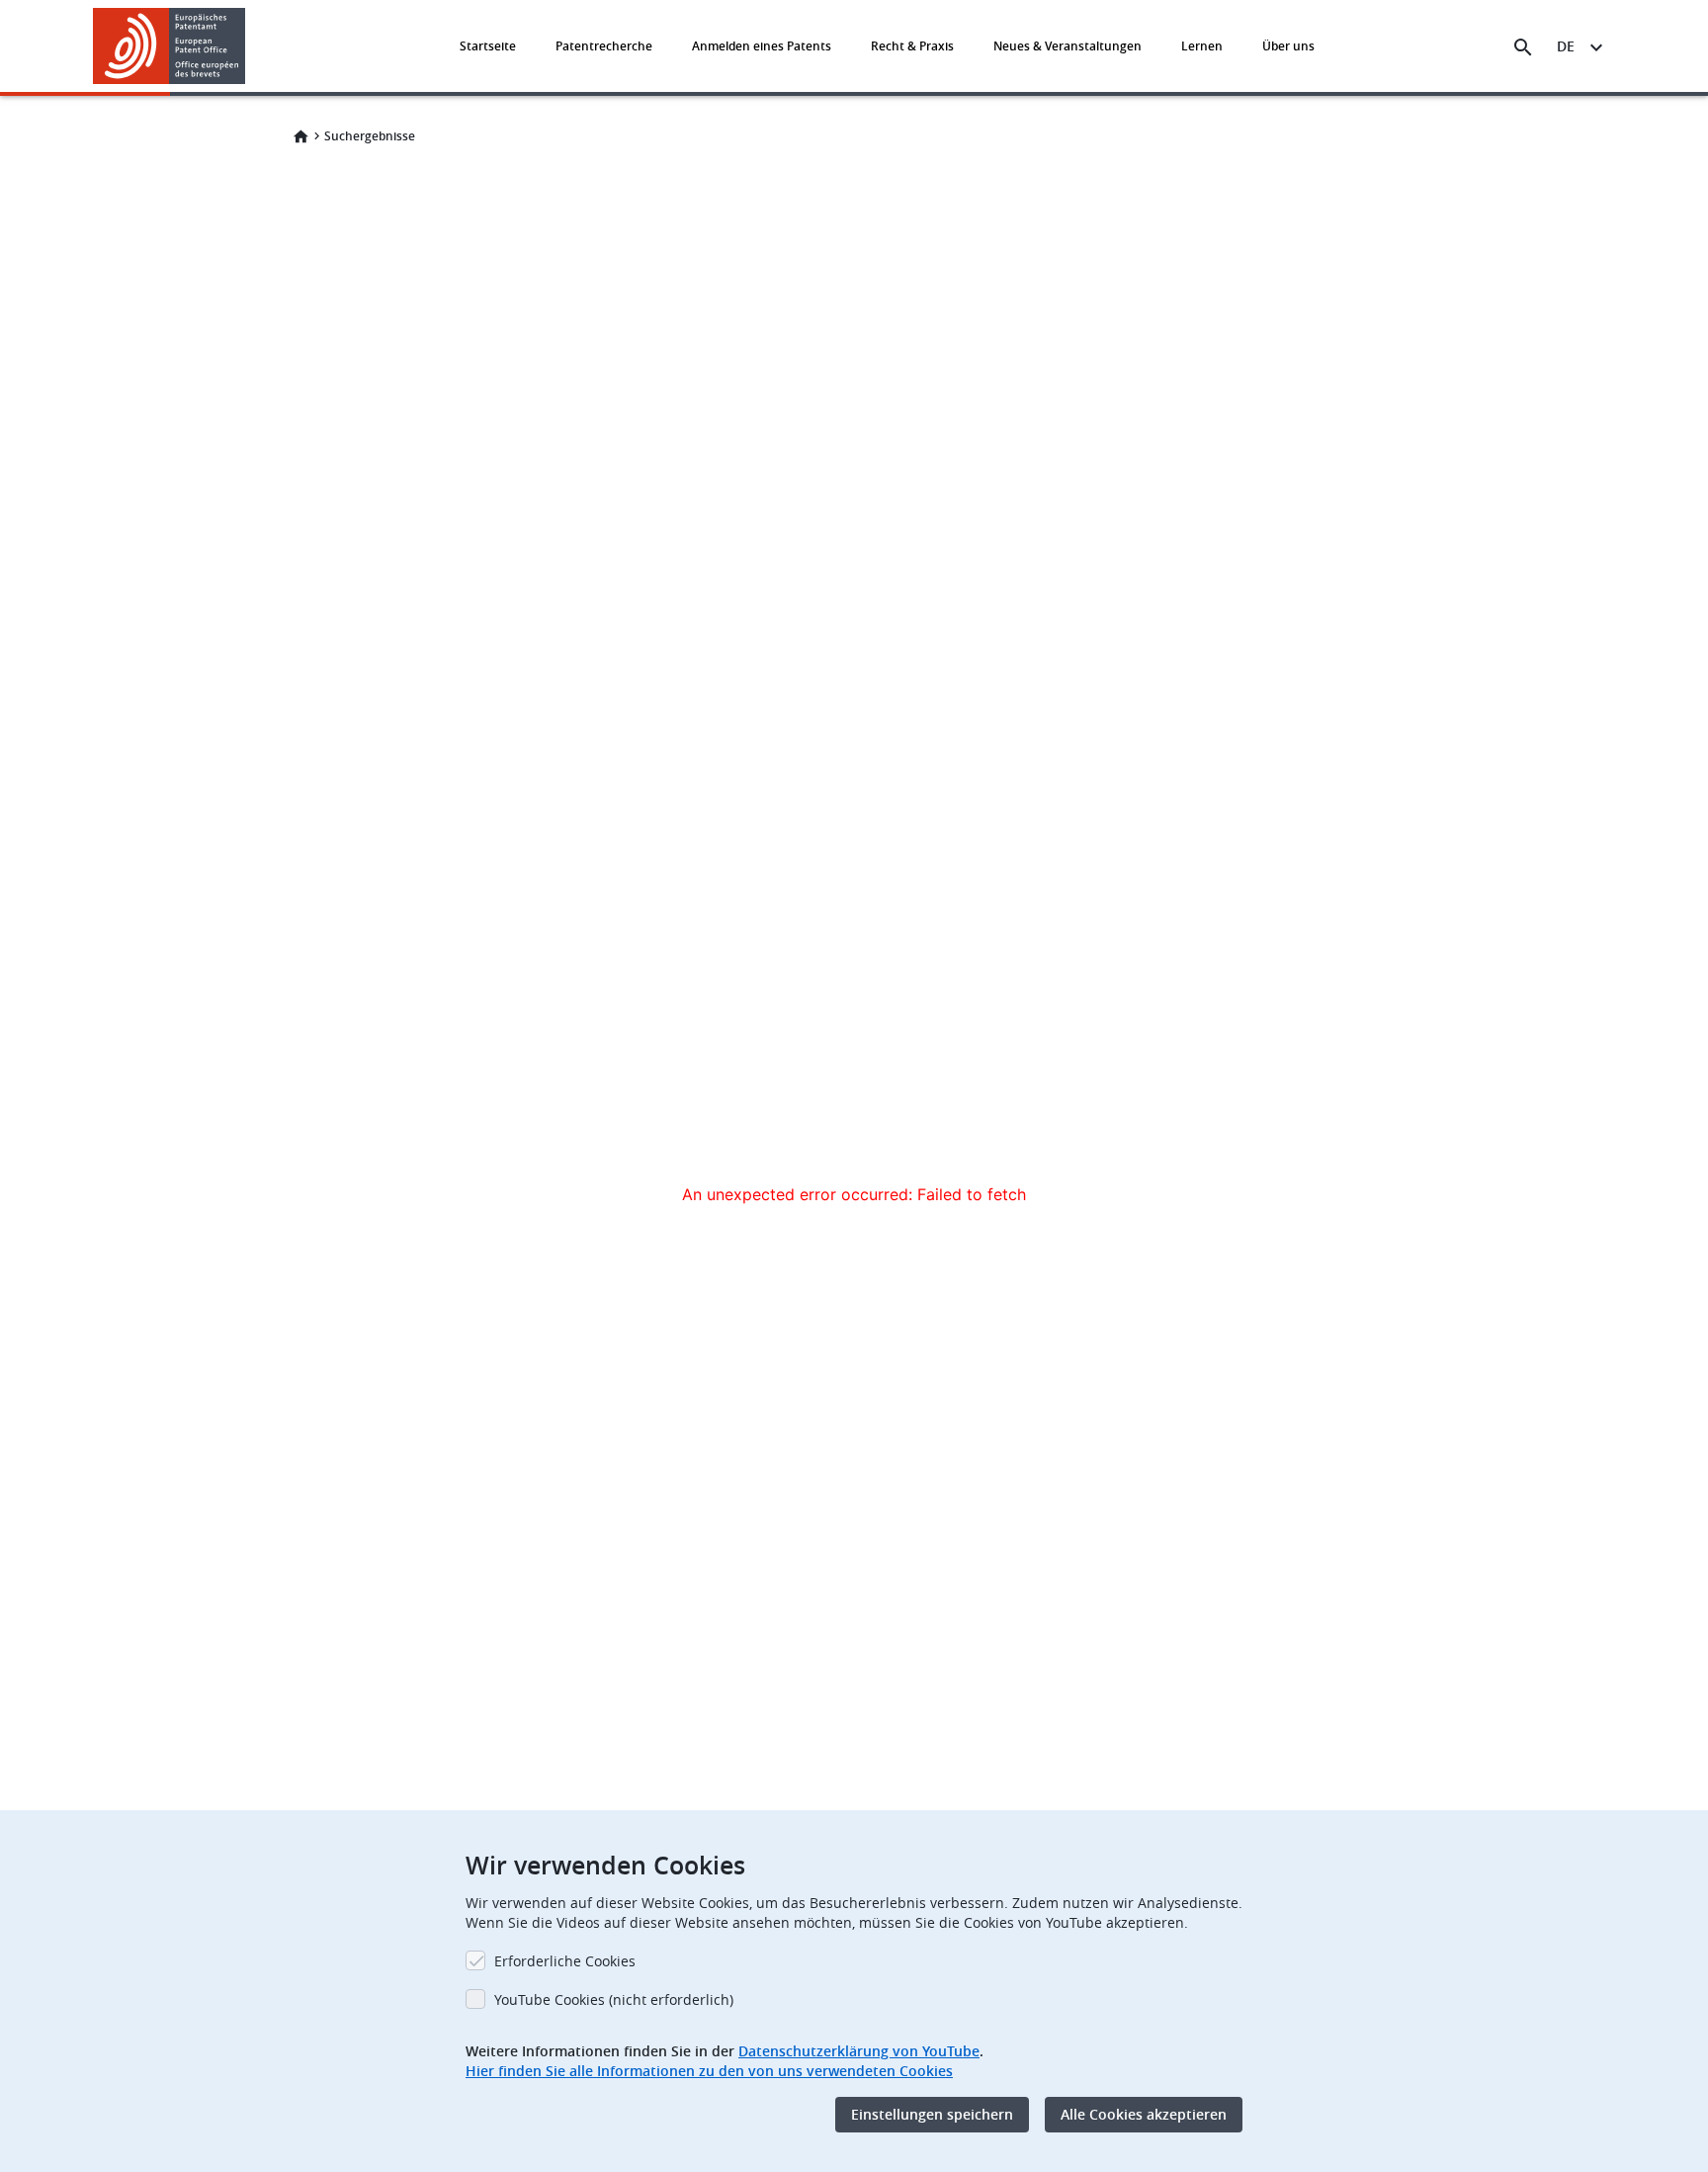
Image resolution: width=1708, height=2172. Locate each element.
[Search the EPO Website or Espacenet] (1523, 47)
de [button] (1566, 46)
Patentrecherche (604, 46)
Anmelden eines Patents (762, 46)
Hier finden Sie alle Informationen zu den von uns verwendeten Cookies (709, 2071)
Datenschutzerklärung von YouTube (859, 2051)
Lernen (1202, 46)
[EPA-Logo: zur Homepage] (170, 46)
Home (300, 136)
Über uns (1288, 46)
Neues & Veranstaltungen (1067, 46)
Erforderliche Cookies (565, 1961)
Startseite (488, 46)
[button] (249, 47)
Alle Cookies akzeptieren (1144, 2114)
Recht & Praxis (912, 46)
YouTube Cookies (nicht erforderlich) (614, 1999)
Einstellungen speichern (932, 2114)
